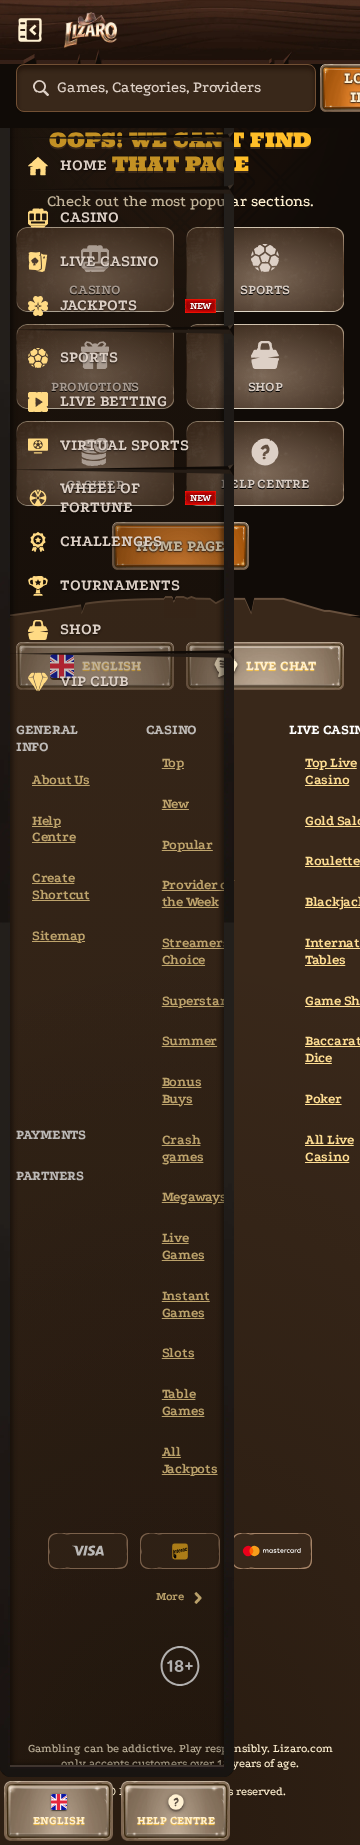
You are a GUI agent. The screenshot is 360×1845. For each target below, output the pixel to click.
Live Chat (281, 665)
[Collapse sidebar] (30, 30)
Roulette (332, 860)
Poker (323, 1098)
